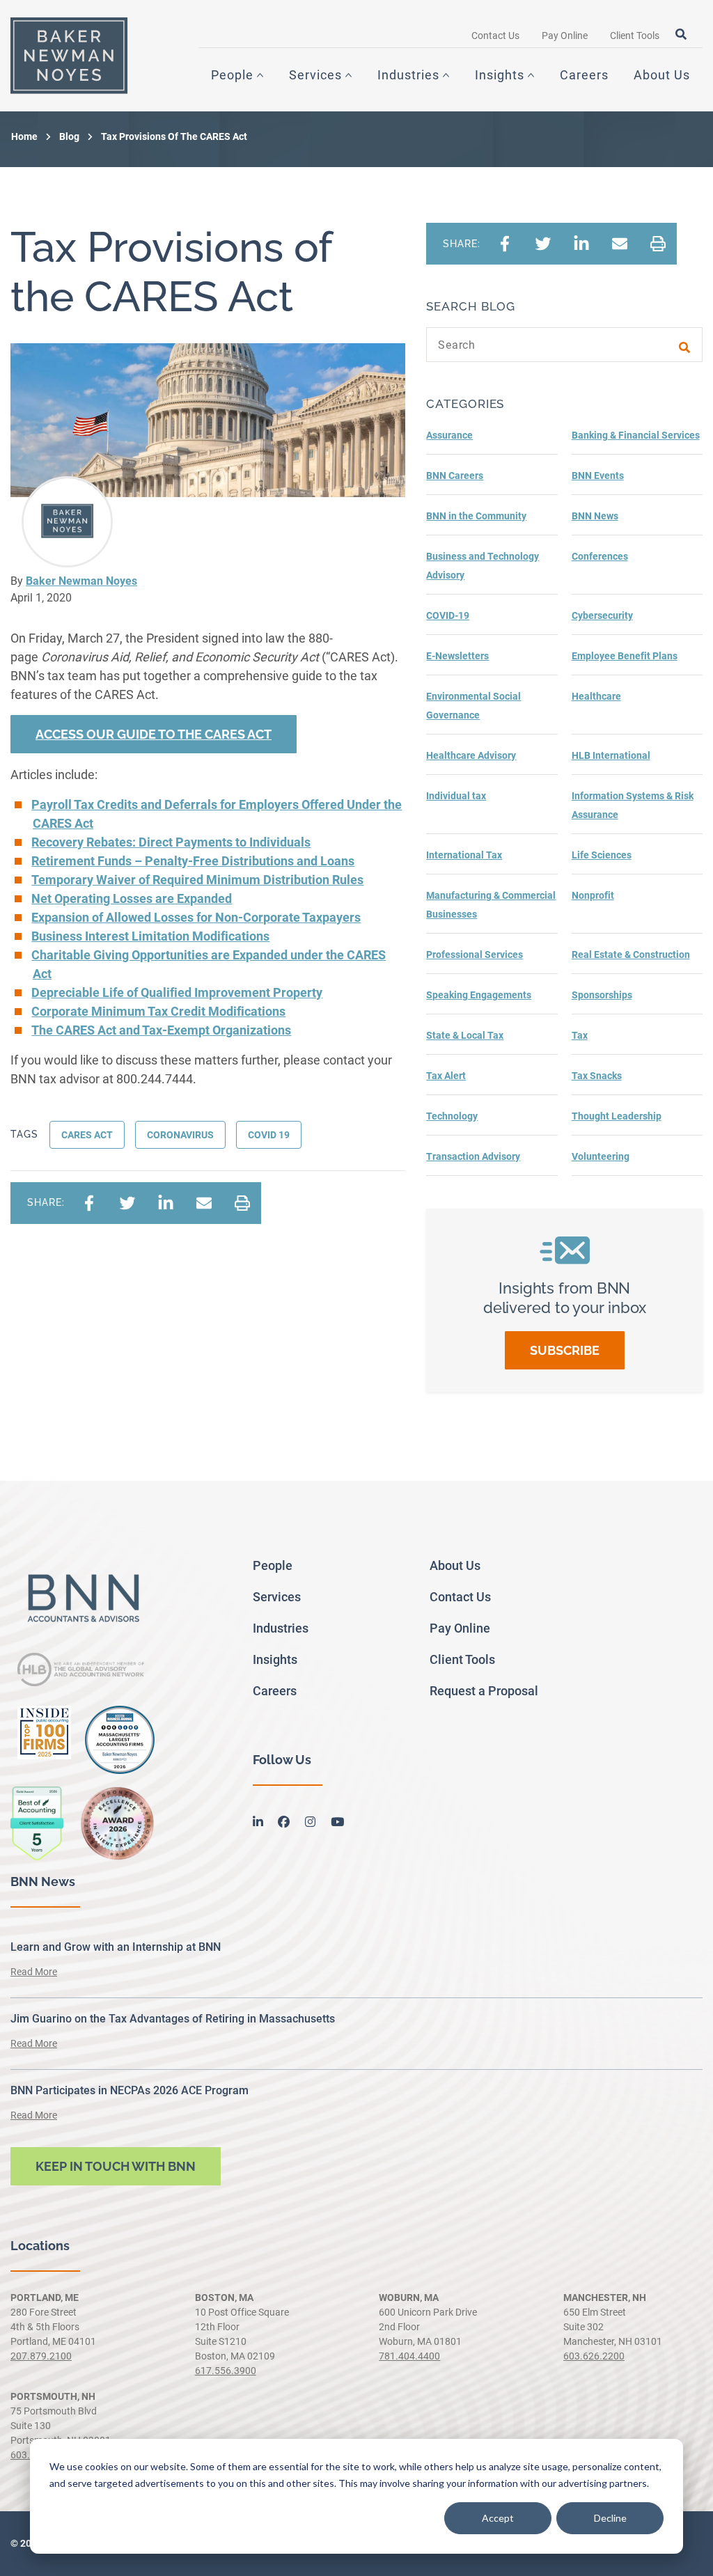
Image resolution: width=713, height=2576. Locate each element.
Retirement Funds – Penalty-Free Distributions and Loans (193, 861)
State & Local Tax (465, 1035)
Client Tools (635, 36)
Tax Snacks (597, 1076)
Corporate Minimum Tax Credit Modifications (158, 1011)
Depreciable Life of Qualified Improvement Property (177, 992)
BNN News (595, 516)
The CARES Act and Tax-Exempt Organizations (161, 1030)
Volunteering (601, 1156)
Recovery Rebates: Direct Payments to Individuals (171, 842)
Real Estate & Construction (631, 955)
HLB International (611, 755)
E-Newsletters (457, 656)
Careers (584, 75)
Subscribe (565, 1350)
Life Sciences (602, 855)
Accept (498, 2518)
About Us (662, 75)
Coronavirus (180, 1135)
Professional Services (475, 955)
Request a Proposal (484, 1691)
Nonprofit (593, 895)
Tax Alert (446, 1076)
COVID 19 (269, 1135)
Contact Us (495, 36)
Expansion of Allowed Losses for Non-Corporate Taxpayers (196, 917)
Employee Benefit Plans (625, 656)
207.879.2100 (41, 2356)
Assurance (449, 435)
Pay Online (565, 36)
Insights (500, 75)
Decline (610, 2518)
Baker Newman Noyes (81, 581)
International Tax (464, 855)
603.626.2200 (594, 2356)
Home (24, 136)
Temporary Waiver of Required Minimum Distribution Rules (197, 880)
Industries (408, 75)
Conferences (600, 556)
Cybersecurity (602, 615)
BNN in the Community (476, 516)
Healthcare (596, 696)
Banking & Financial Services (636, 435)
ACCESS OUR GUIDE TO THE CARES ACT (154, 734)
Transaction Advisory (473, 1156)
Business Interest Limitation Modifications (150, 936)
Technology (452, 1116)
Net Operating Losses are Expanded (132, 898)
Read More (34, 1972)
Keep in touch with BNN (116, 2166)
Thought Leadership (617, 1116)
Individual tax (456, 796)
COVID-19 (448, 615)
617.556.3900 (226, 2371)
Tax (580, 1035)
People (232, 75)
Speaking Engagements (479, 995)
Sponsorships (602, 995)
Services (315, 75)
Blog (69, 136)
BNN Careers (455, 476)
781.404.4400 (409, 2356)
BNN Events (598, 476)
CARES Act (87, 1135)
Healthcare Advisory (471, 755)
